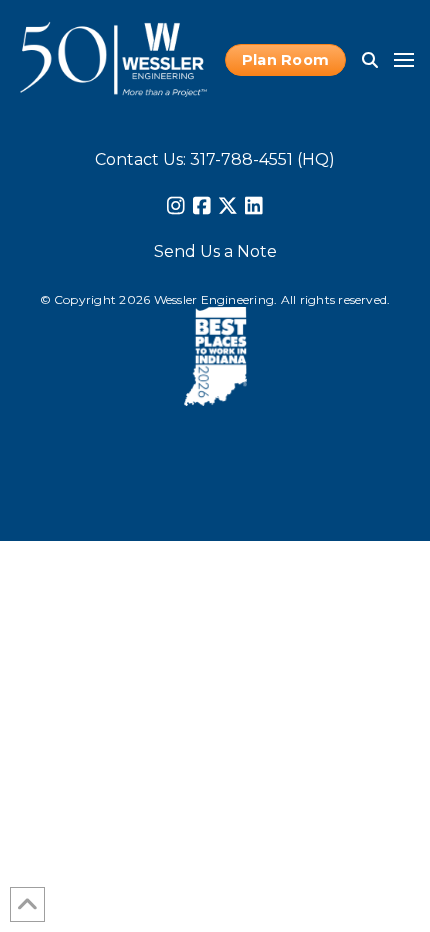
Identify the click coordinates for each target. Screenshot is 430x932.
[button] (370, 60)
